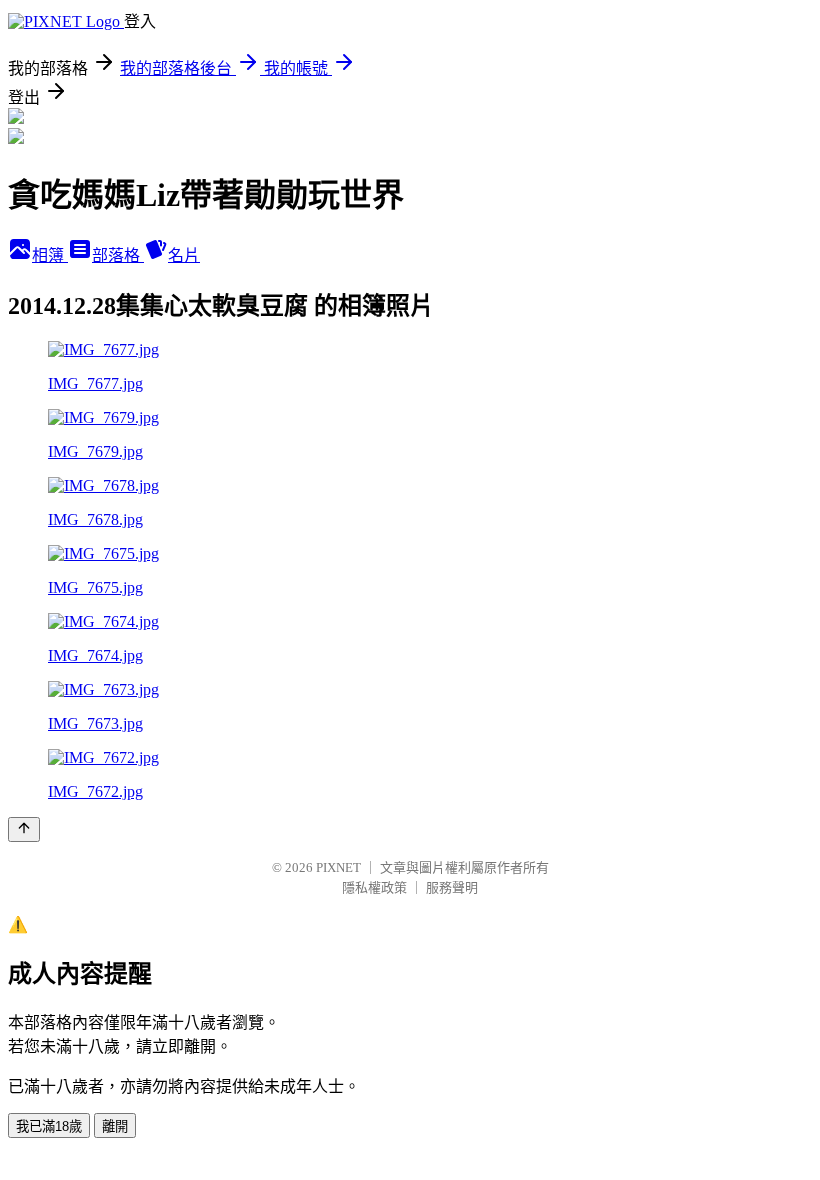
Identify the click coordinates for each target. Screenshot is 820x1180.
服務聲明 (452, 887)
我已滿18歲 (49, 1126)
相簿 (50, 255)
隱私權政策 (374, 887)
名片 (184, 255)
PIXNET (338, 867)
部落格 (118, 255)
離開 (115, 1126)
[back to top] (24, 829)
